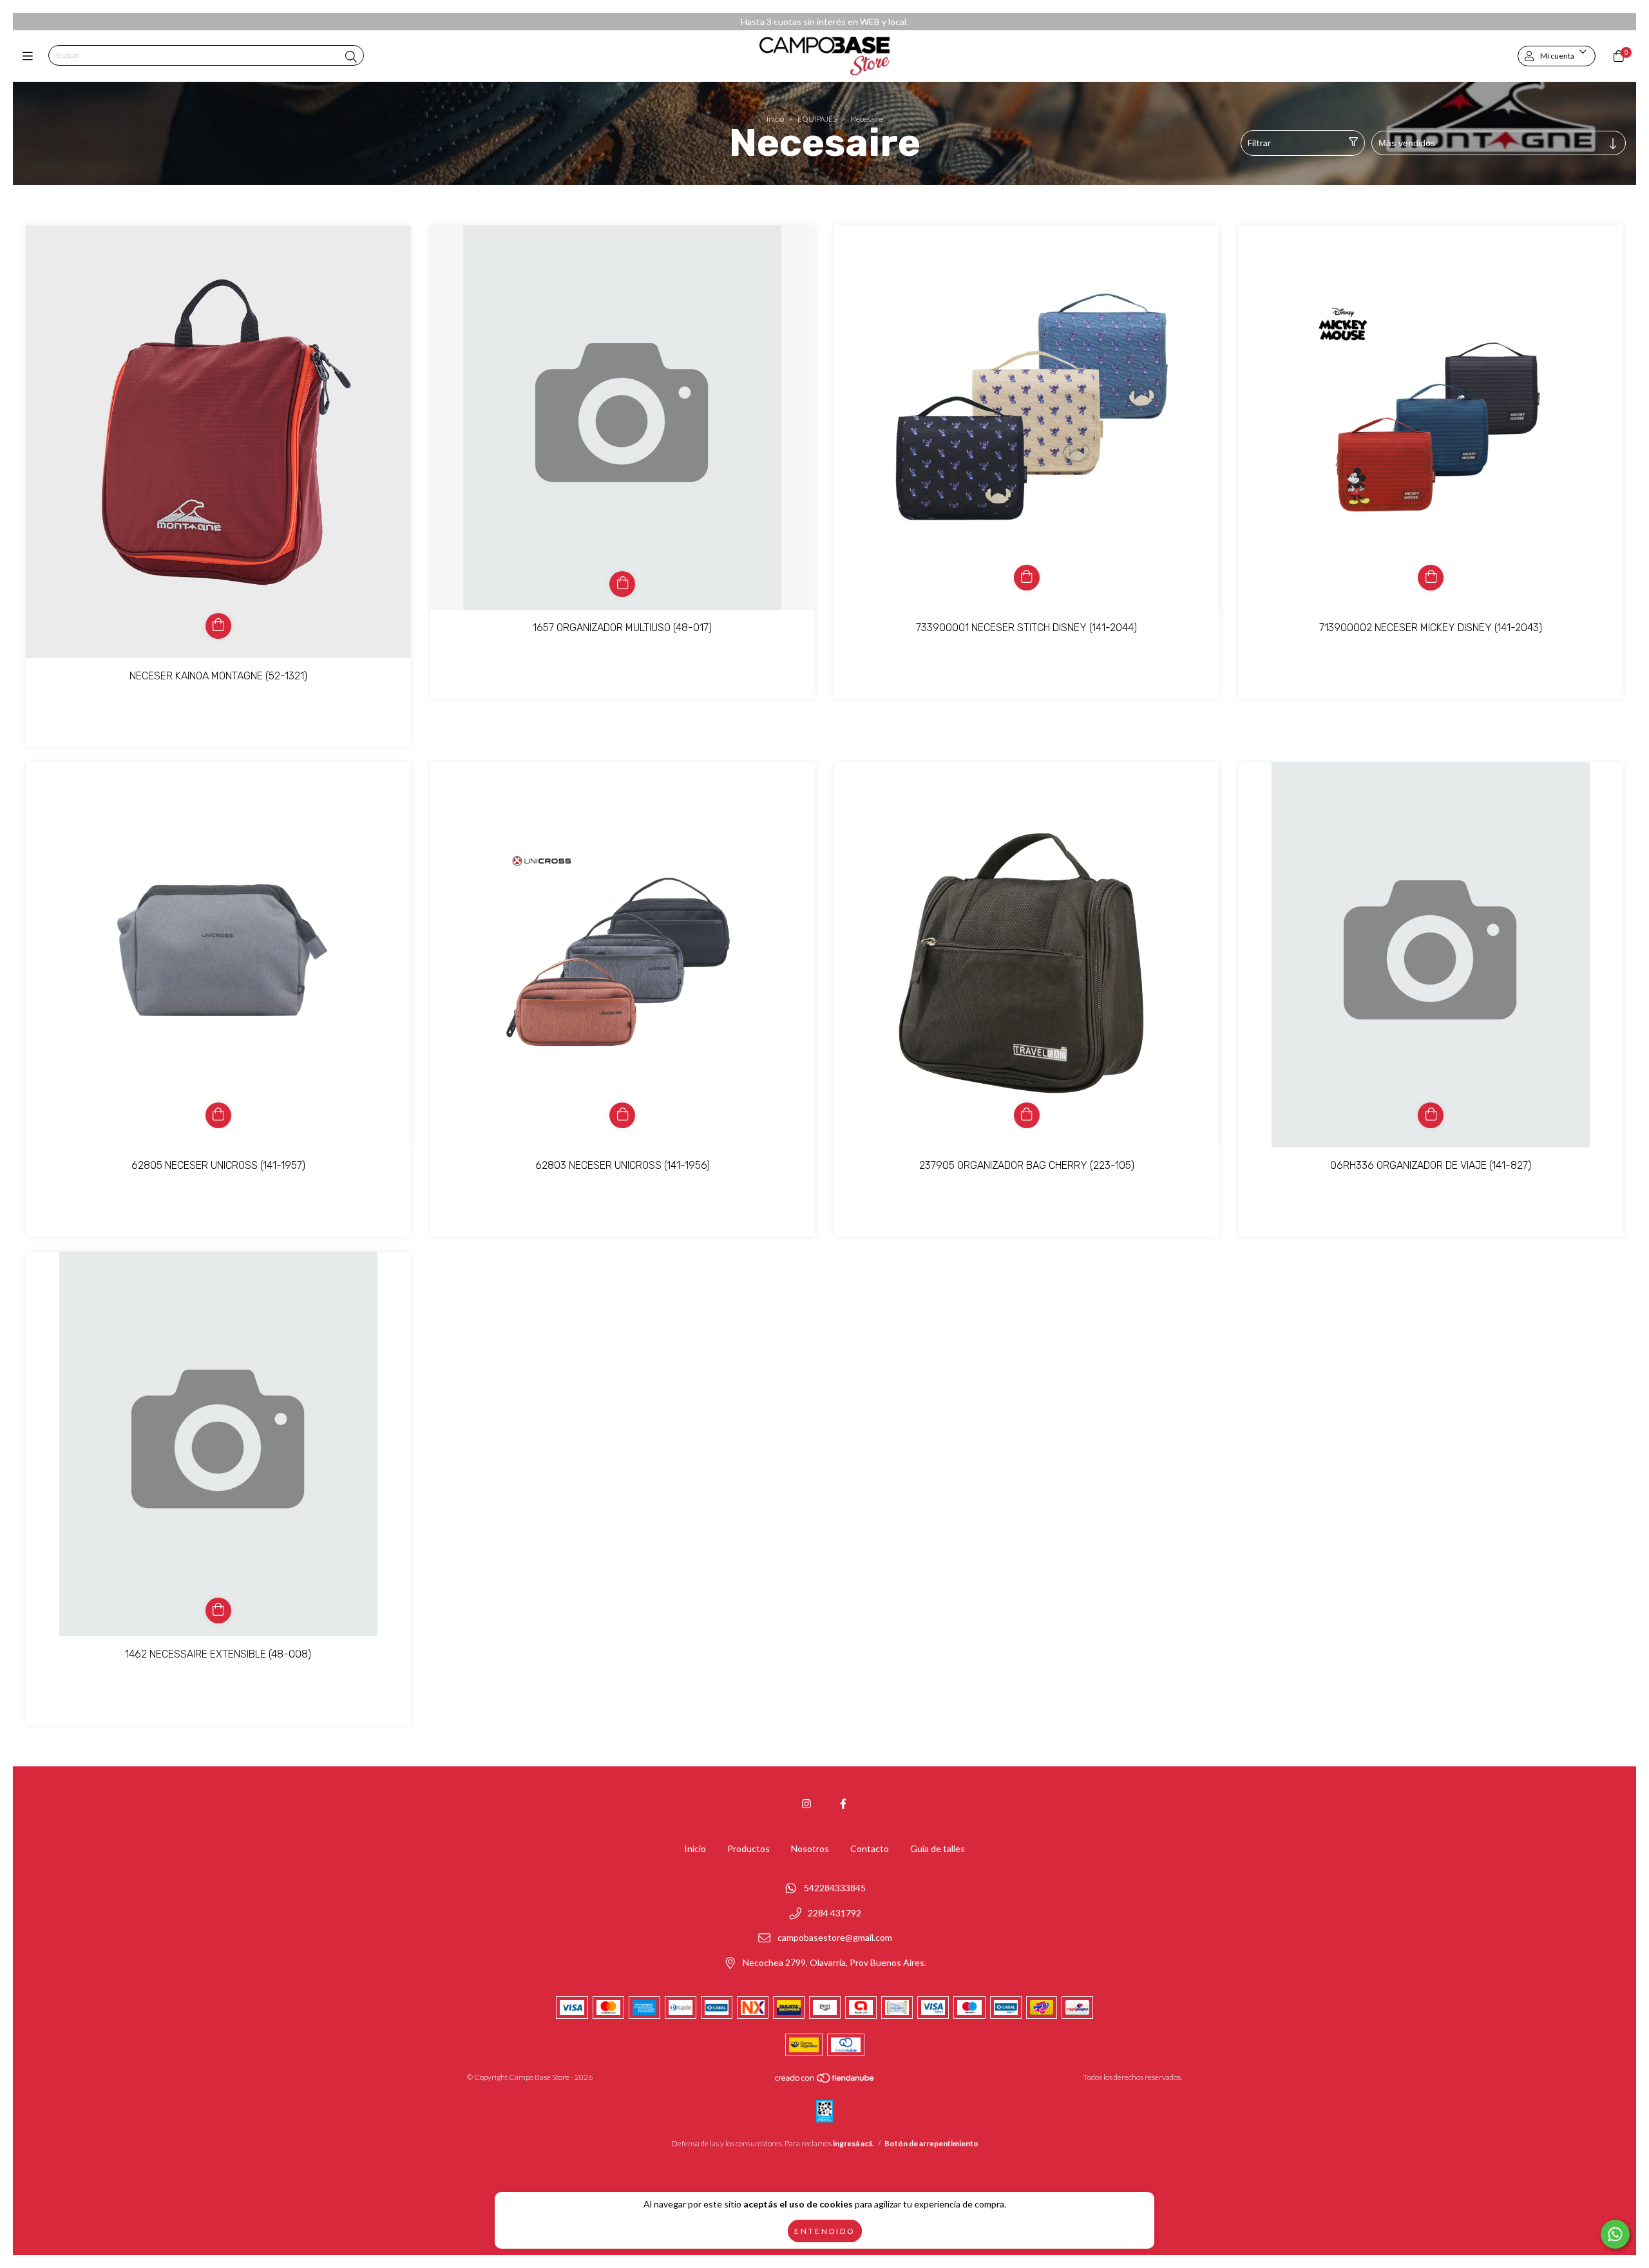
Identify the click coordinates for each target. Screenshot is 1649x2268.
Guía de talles (938, 1848)
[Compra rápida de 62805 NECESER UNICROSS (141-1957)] (218, 1115)
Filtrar (1259, 143)
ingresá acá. (853, 2143)
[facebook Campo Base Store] (843, 1803)
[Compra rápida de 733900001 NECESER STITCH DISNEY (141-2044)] (1027, 578)
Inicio (775, 119)
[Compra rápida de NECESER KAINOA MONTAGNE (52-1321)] (218, 626)
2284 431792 (834, 1913)
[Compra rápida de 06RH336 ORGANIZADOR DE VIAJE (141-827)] (1431, 1115)
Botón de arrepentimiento (931, 2143)
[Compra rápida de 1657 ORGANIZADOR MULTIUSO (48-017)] (622, 584)
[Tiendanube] (825, 2081)
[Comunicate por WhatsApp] (1615, 2234)
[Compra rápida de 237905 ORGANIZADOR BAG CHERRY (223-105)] (1027, 1115)
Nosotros (810, 1848)
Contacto (870, 1848)
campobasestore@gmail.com (835, 1938)
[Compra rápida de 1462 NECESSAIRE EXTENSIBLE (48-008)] (218, 1611)
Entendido (825, 2231)
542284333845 (835, 1888)
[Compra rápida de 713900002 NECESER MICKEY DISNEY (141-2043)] (1431, 578)
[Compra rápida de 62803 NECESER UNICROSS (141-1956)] (622, 1115)
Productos (748, 1848)
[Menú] (31, 56)
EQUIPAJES (817, 119)
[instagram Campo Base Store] (806, 1803)
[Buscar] (351, 57)
